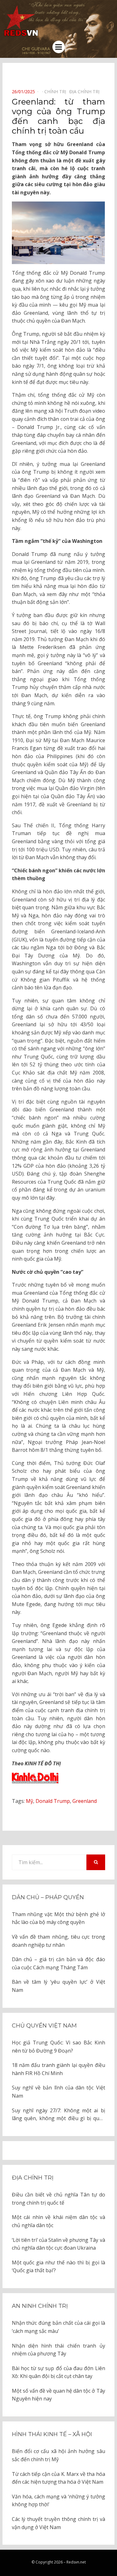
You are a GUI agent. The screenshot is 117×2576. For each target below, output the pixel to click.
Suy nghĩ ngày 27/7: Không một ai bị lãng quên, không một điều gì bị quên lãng (58, 2115)
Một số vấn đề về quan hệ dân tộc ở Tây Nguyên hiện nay (58, 2395)
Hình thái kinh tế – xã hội (52, 2434)
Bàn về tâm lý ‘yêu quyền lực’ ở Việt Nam (58, 1986)
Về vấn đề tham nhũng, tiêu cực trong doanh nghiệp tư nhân (58, 1941)
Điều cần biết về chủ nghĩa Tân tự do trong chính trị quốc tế (58, 2199)
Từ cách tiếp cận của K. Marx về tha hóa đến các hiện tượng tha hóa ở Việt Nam (58, 2478)
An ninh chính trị (40, 2306)
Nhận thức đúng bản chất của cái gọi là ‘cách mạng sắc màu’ (58, 2327)
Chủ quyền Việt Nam (44, 2026)
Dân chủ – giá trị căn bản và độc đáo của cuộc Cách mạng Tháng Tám (58, 1963)
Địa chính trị (33, 2178)
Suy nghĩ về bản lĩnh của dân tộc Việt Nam (58, 2092)
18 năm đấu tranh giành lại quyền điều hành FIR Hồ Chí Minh (58, 2069)
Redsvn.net (76, 2562)
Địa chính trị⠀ (86, 92)
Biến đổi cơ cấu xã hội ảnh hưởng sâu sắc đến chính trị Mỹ (58, 2455)
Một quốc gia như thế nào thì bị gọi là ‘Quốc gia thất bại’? (58, 2267)
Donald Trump (53, 1801)
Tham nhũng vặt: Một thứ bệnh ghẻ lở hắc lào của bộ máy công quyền (58, 1918)
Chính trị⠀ (57, 92)
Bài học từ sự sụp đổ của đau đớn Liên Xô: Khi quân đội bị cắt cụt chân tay (58, 2372)
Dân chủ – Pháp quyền (48, 1897)
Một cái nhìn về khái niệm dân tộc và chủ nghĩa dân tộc (58, 2221)
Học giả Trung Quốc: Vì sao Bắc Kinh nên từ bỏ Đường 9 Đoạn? (58, 2047)
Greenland (85, 1801)
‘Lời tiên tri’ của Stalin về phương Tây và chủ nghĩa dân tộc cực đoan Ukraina (58, 2244)
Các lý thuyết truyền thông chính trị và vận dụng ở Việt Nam (58, 2523)
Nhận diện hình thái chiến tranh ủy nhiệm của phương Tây (58, 2350)
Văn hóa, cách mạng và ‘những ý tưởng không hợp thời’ (58, 2501)
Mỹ (29, 1801)
